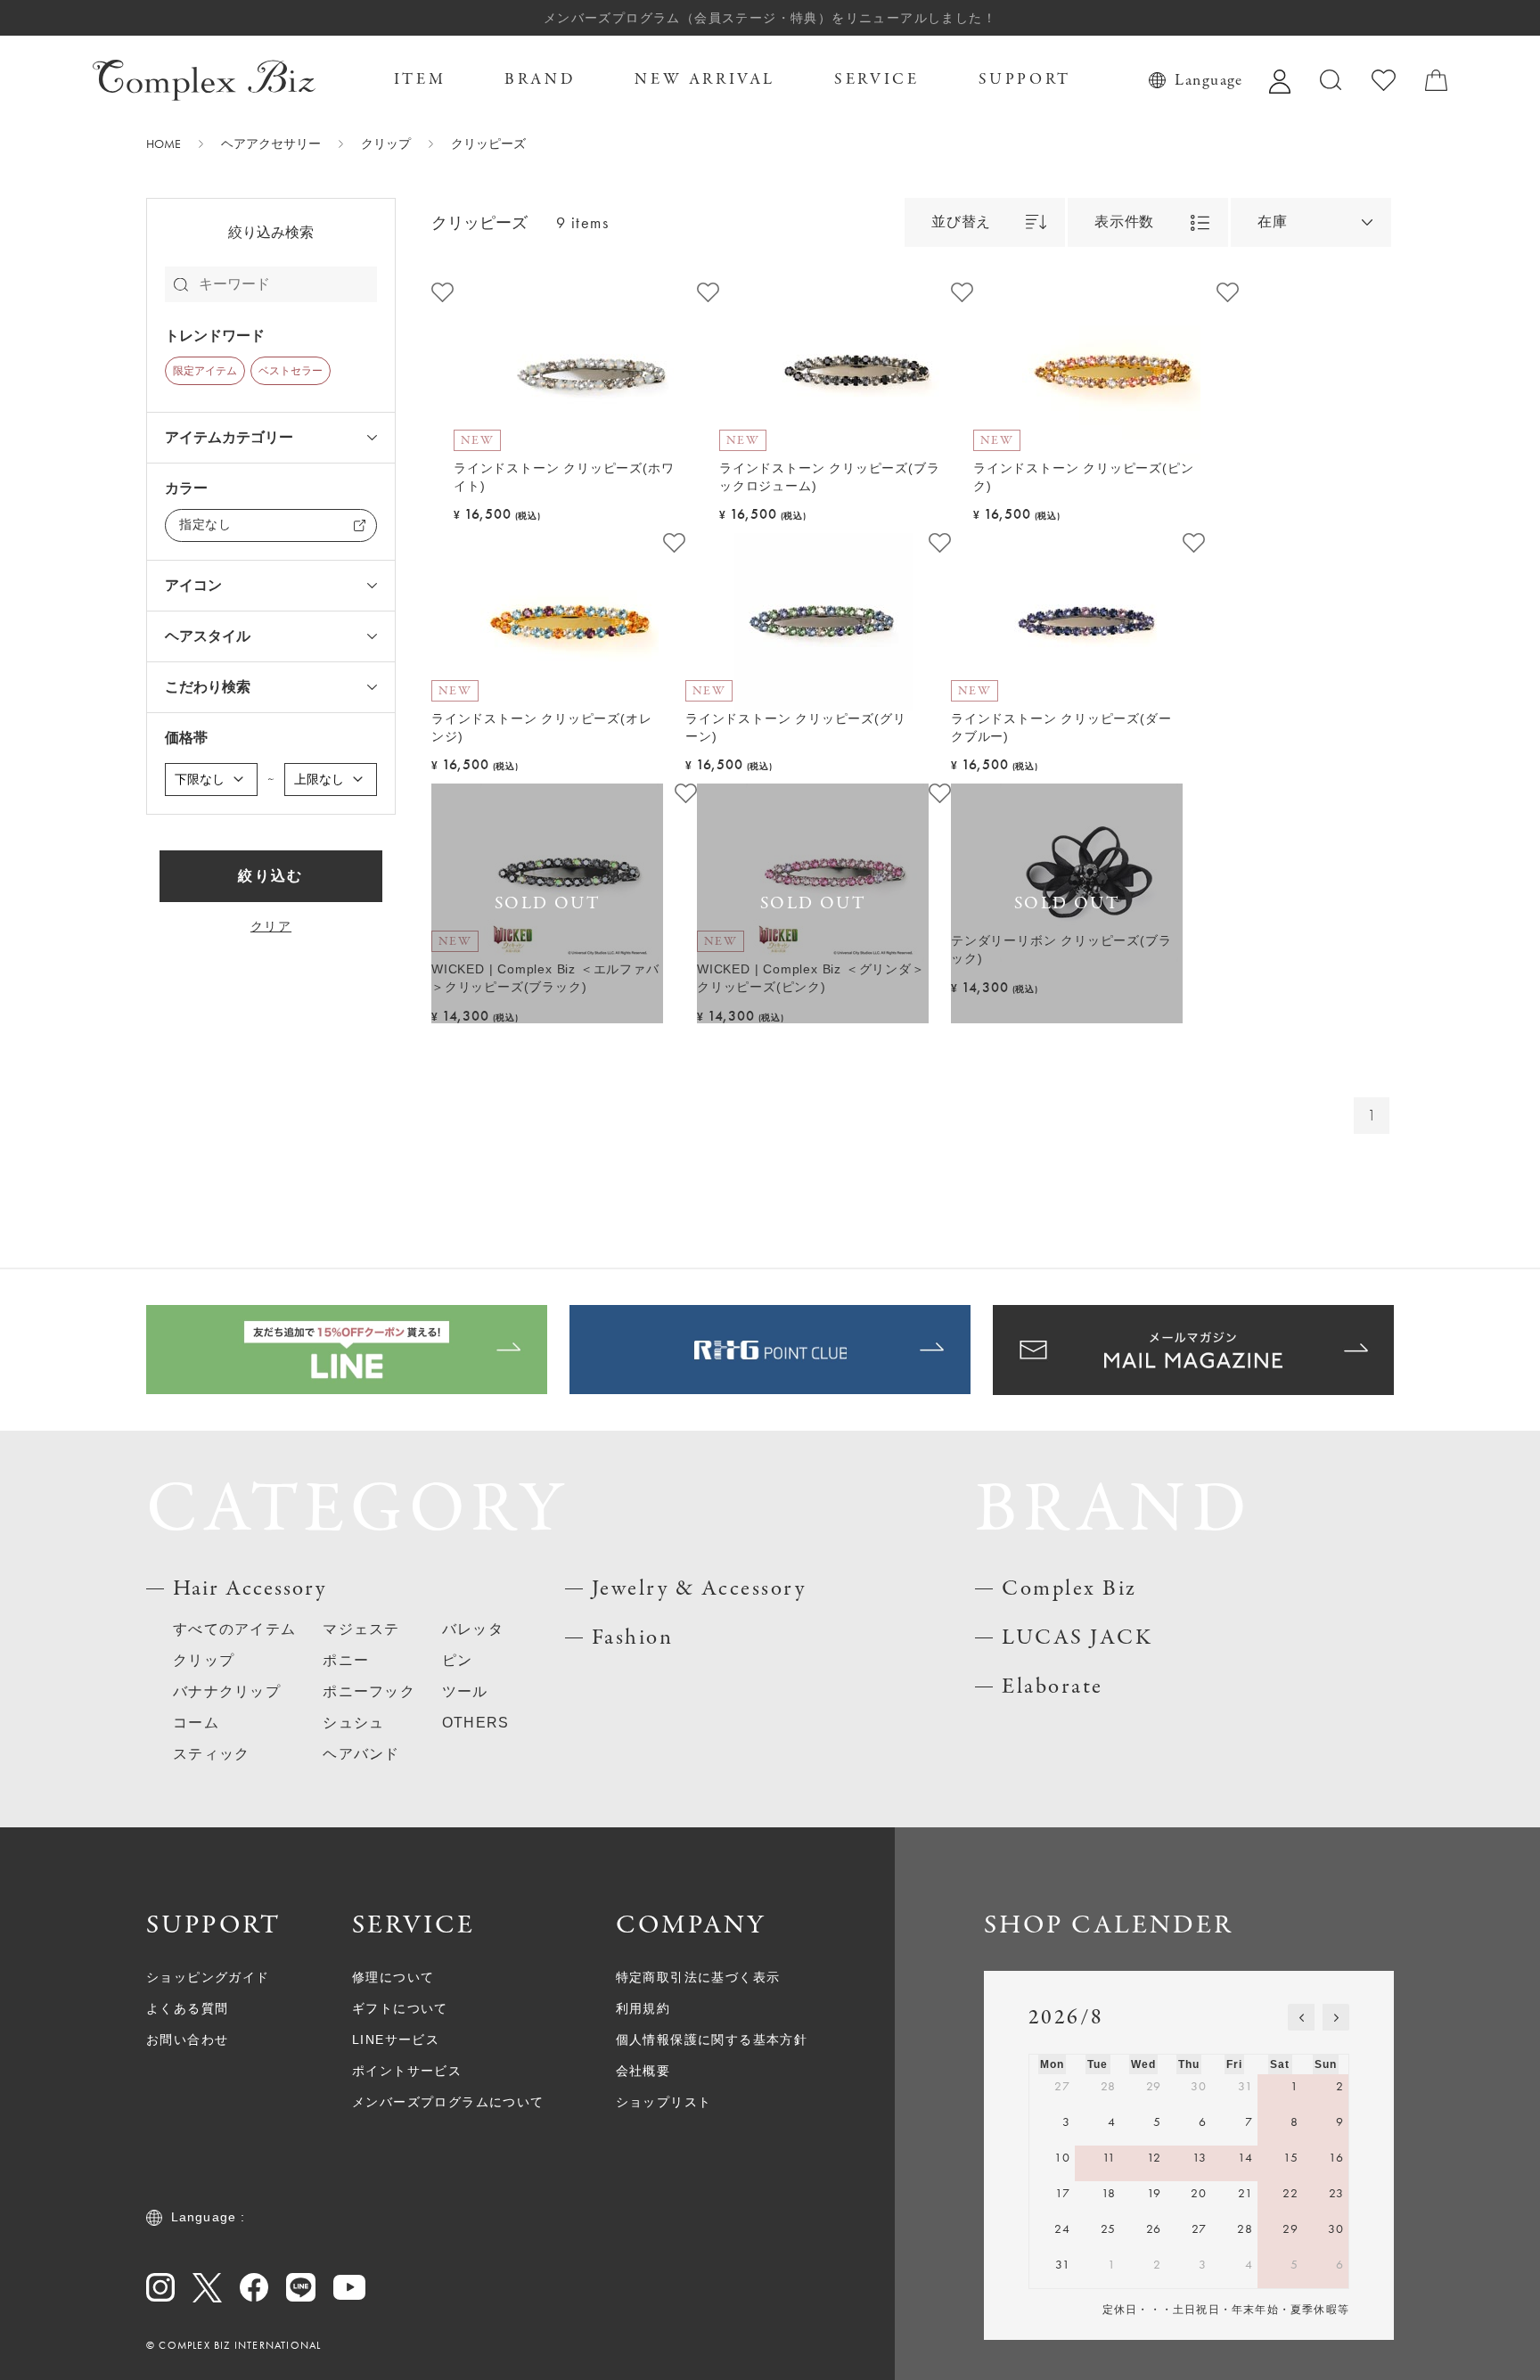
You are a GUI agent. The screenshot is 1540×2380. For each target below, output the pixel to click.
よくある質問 (187, 2008)
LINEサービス (396, 2039)
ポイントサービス (407, 2071)
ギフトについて (400, 2008)
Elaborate (1053, 1687)
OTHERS (476, 1723)
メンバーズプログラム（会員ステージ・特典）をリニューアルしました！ (770, 18)
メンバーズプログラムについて (448, 2102)
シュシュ (353, 1723)
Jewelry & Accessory (699, 1589)
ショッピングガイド (208, 1977)
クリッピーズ (488, 144)
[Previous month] (1301, 2017)
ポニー (346, 1660)
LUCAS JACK (1077, 1638)
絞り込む (271, 876)
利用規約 (643, 2008)
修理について (393, 1977)
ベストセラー (291, 371)
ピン (458, 1660)
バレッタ (473, 1629)
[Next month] (1336, 2017)
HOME (164, 144)
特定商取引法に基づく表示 (698, 1977)
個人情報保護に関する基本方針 (712, 2039)
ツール (465, 1691)
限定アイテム (205, 371)
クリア (271, 926)
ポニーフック (369, 1691)
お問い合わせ (187, 2039)
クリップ (386, 144)
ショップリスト (664, 2102)
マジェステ (361, 1629)
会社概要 (643, 2071)
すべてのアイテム (234, 1629)
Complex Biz (1069, 1589)
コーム (196, 1723)
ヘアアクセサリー (271, 144)
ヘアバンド (361, 1754)
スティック (211, 1754)
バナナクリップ (227, 1691)
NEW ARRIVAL (705, 80)
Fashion (633, 1638)
